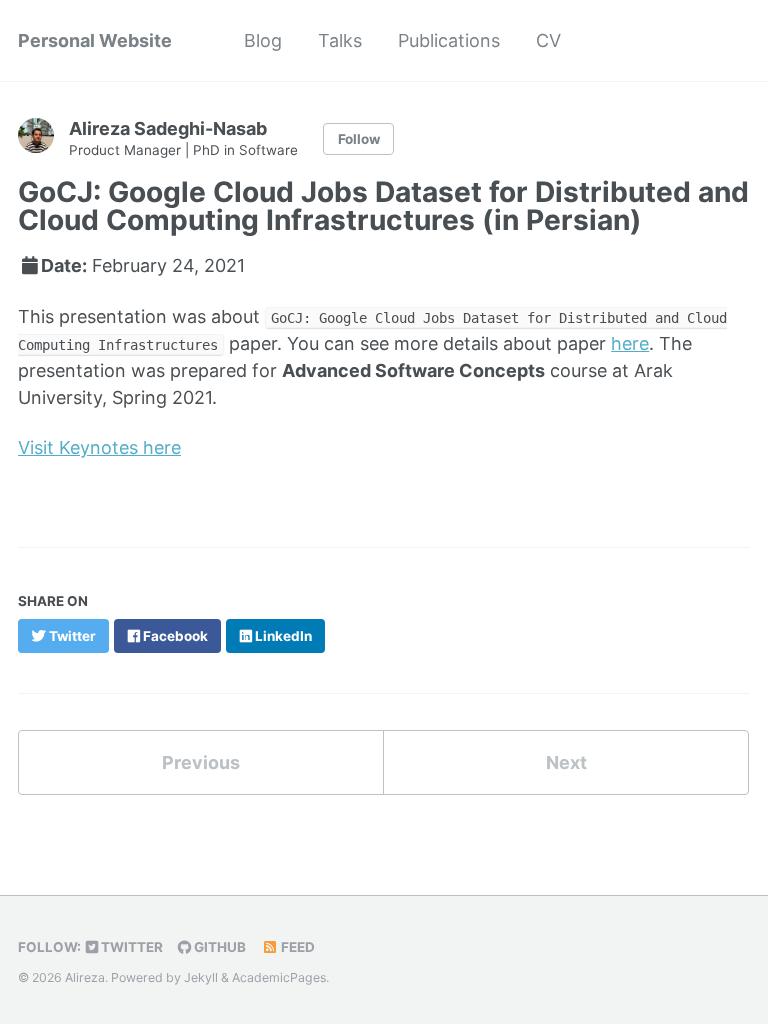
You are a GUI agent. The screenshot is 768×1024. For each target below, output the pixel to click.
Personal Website (95, 40)
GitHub (218, 947)
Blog (263, 40)
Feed (296, 947)
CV (548, 40)
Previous (201, 762)
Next (566, 762)
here (630, 343)
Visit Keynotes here (99, 447)
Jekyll (201, 977)
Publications (449, 40)
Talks (340, 40)
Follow (359, 139)
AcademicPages (279, 977)
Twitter (130, 947)
